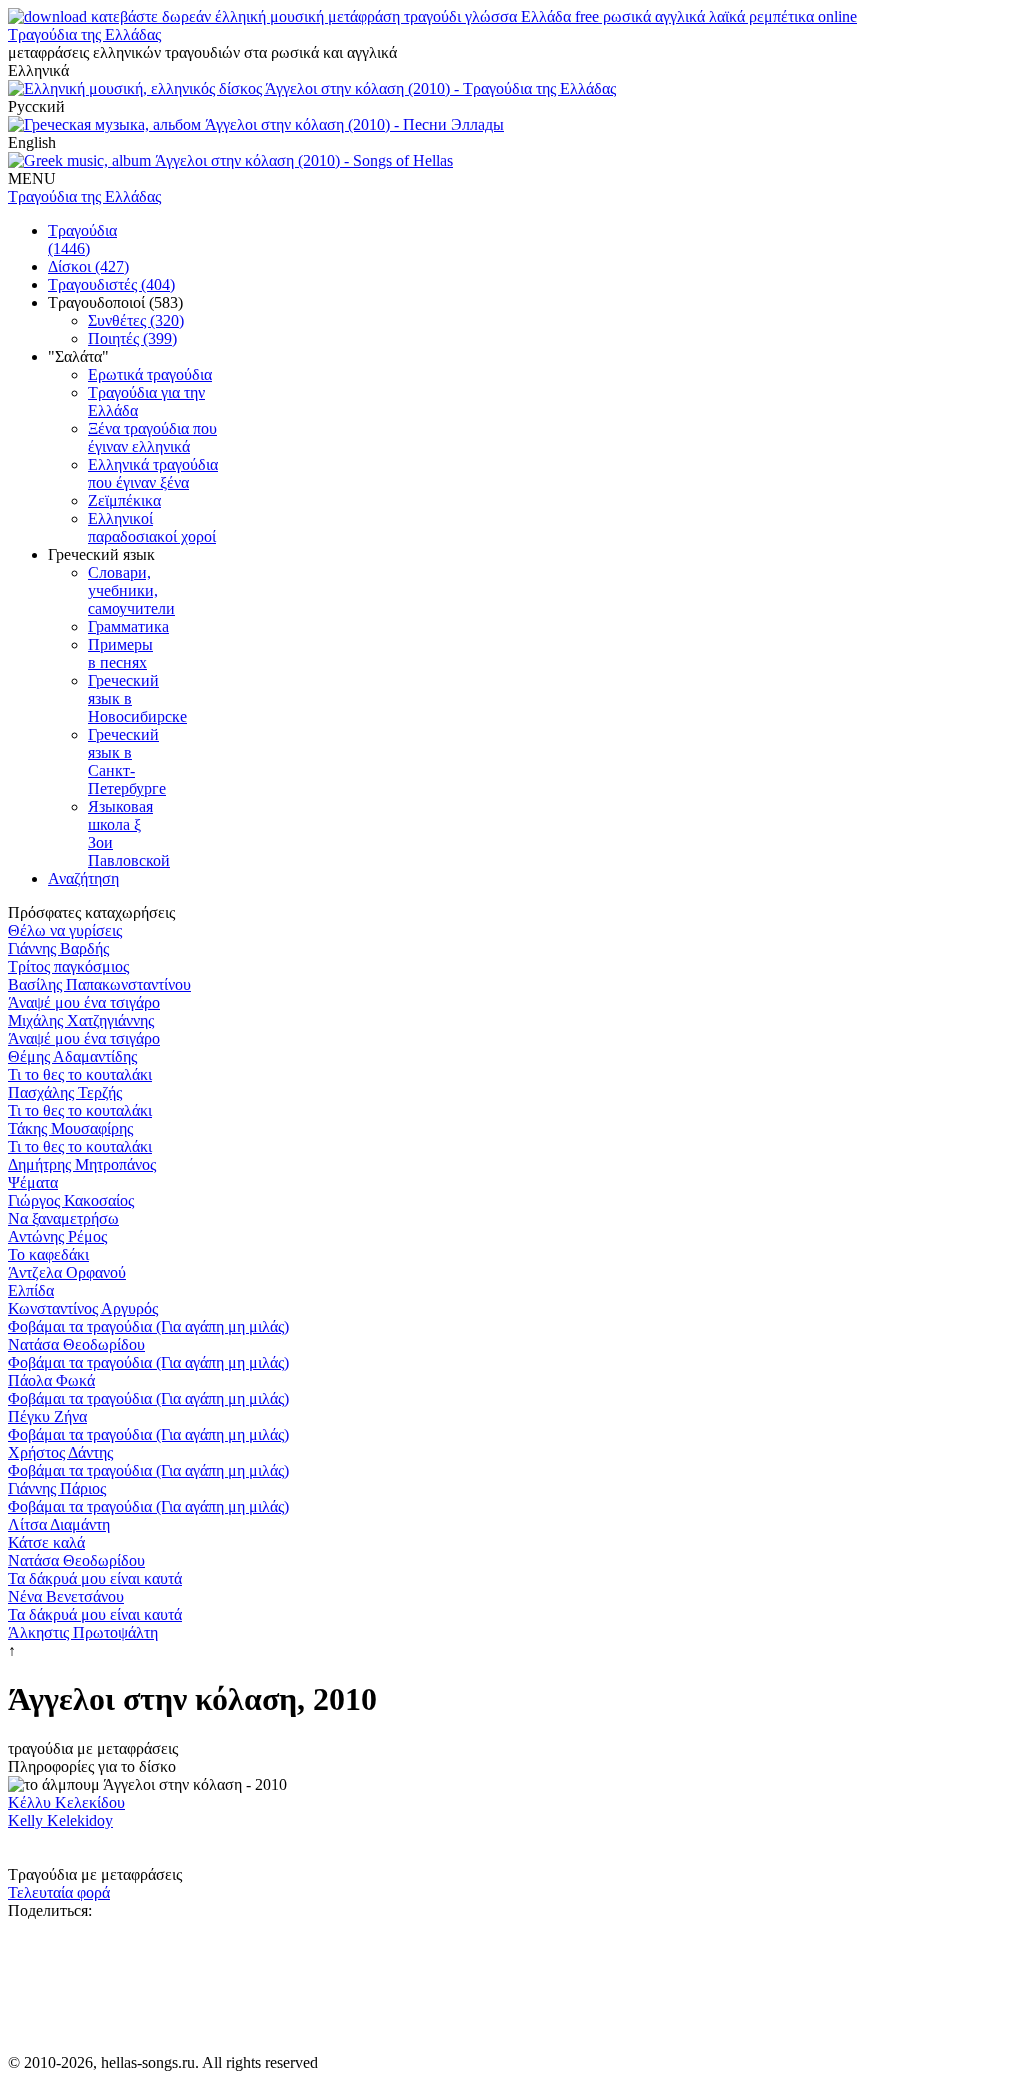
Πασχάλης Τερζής (65, 1092)
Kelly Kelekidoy (60, 1820)
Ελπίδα (31, 1290)
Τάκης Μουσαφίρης (70, 1128)
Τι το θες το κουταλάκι (80, 1074)
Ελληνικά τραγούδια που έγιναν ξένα (153, 473)
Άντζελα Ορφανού (67, 1272)
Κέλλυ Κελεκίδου (66, 1802)
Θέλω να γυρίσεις (65, 930)
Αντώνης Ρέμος (57, 1236)
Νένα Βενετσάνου (66, 1596)
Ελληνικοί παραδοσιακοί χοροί (152, 527)
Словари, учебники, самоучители (131, 590)
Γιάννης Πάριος (57, 1488)
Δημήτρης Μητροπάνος (82, 1164)
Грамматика (128, 626)
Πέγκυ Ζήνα (47, 1416)
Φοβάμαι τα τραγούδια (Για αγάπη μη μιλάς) (148, 1326)
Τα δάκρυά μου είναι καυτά (95, 1578)
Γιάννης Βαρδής (58, 948)
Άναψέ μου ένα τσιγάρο (84, 1002)
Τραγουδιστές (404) (111, 284)
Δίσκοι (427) (88, 266)
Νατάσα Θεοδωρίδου (76, 1344)
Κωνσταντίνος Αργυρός (83, 1308)
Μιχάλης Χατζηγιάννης (81, 1020)
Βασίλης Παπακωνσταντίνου (99, 984)
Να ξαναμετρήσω (63, 1218)
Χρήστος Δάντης (60, 1452)
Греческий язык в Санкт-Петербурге (127, 761)
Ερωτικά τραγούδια (150, 374)
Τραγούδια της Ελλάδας (84, 34)
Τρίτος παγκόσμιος (68, 966)
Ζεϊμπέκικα (124, 500)
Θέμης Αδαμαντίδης (72, 1056)
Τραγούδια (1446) (82, 239)
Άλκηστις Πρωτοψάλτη (83, 1632)
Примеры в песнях (120, 653)
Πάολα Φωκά (51, 1380)
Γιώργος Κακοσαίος (71, 1200)
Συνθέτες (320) (136, 320)
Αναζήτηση (83, 878)
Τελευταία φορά (59, 1892)
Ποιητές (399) (132, 338)
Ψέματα (33, 1182)
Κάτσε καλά (46, 1542)
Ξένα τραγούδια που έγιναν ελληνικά (152, 437)
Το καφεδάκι (48, 1254)
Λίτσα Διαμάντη (59, 1524)
